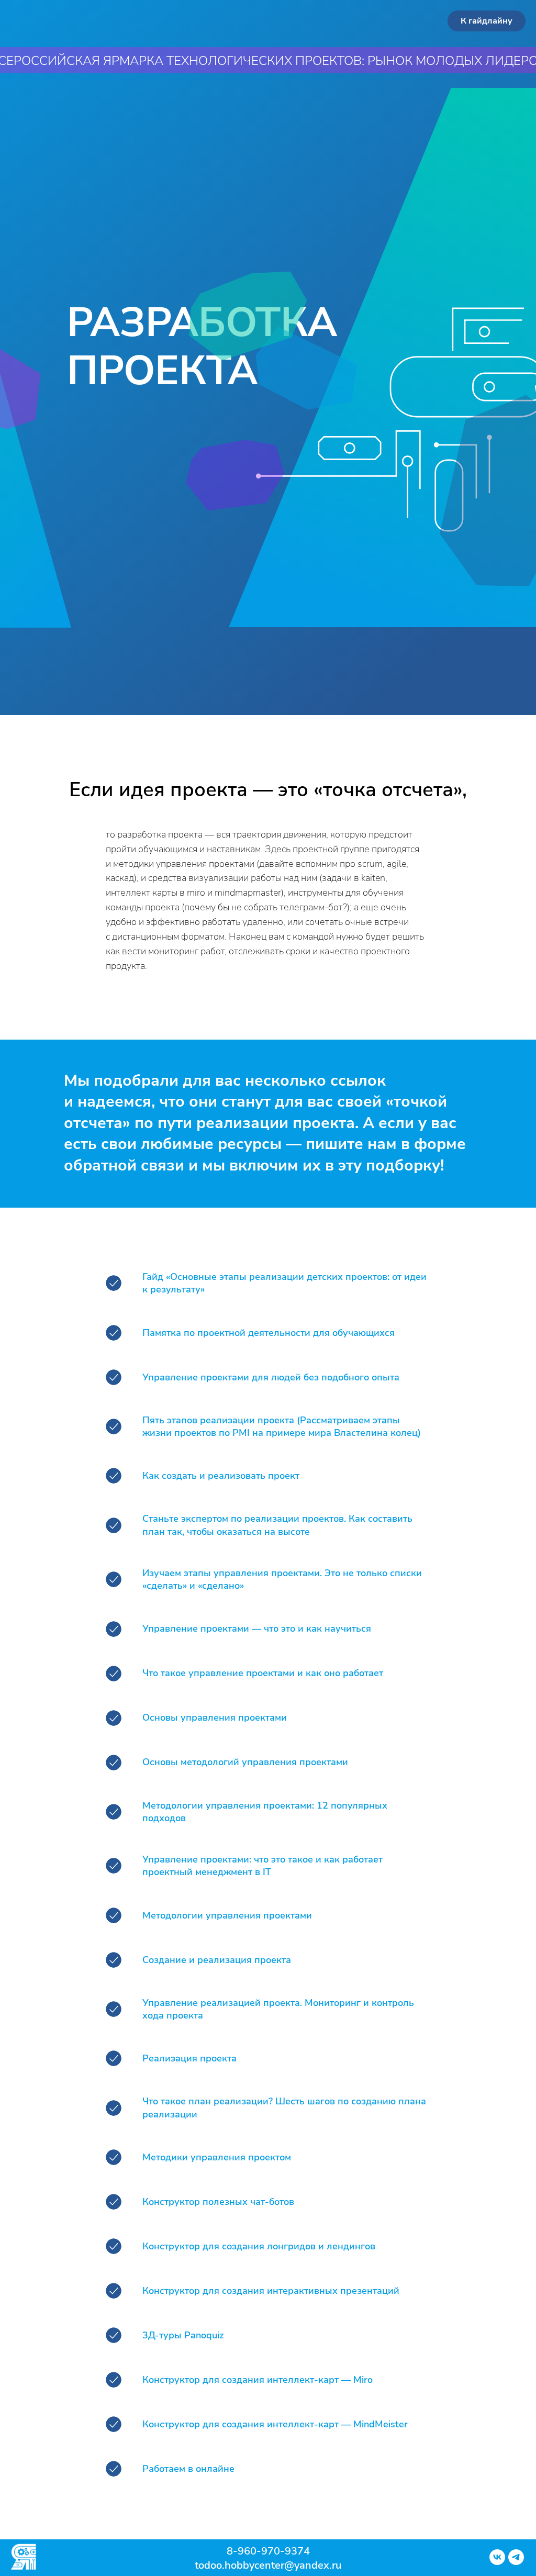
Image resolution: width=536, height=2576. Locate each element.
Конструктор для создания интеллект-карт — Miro (258, 2380)
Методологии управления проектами (227, 1915)
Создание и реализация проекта (217, 1960)
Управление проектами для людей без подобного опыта (271, 1377)
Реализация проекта (189, 2058)
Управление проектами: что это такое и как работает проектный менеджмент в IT (263, 1866)
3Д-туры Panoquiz (183, 2335)
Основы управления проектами (215, 1718)
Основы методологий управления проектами (245, 1762)
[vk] (497, 2562)
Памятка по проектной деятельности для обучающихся (269, 1333)
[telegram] (516, 2562)
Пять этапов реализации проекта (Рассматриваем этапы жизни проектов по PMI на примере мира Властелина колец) (282, 1426)
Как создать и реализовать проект (221, 1476)
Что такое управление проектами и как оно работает (263, 1673)
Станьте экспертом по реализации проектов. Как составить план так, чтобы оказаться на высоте (277, 1525)
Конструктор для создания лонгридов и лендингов (259, 2246)
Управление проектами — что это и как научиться (257, 1629)
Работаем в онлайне (188, 2469)
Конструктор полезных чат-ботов (218, 2202)
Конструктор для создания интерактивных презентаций (271, 2291)
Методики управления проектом (217, 2157)
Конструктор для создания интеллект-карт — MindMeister (275, 2424)
